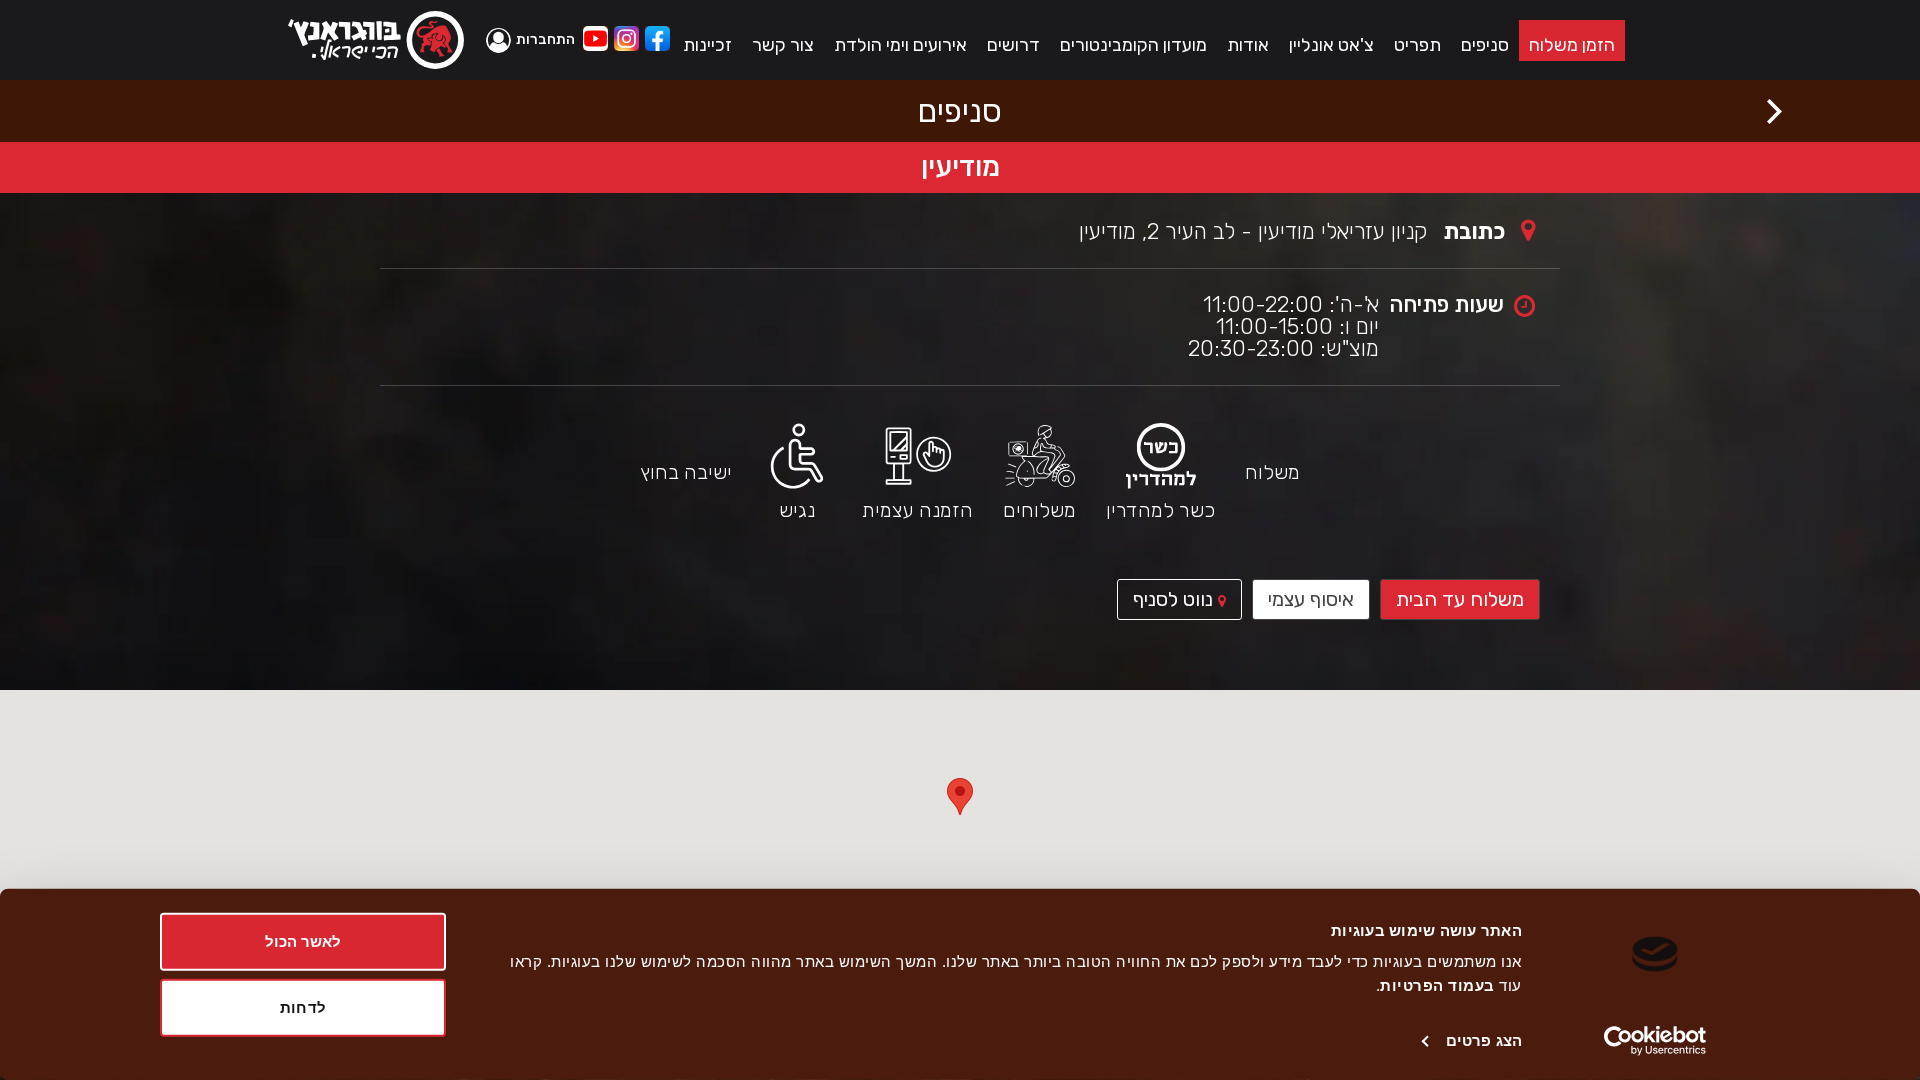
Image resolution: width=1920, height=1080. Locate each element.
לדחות (303, 1006)
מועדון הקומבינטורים (1133, 45)
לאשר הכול (303, 941)
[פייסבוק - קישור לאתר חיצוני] (657, 41)
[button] (533, 40)
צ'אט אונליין (1331, 45)
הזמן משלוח (1572, 45)
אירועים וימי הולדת (900, 45)
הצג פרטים (1484, 1040)
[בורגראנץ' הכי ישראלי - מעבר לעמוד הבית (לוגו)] (376, 40)
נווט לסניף (1167, 603)
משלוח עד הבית (1460, 599)
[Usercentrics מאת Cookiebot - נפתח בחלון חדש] (1655, 1041)
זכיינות (707, 45)
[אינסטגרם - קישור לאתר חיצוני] (626, 41)
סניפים (1485, 45)
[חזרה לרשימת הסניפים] (1774, 111)
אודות (1248, 45)
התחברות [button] (545, 39)
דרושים (1013, 45)
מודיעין (960, 166)
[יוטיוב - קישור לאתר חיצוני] (595, 41)
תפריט (1417, 45)
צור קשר (783, 45)
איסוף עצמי (1311, 599)
